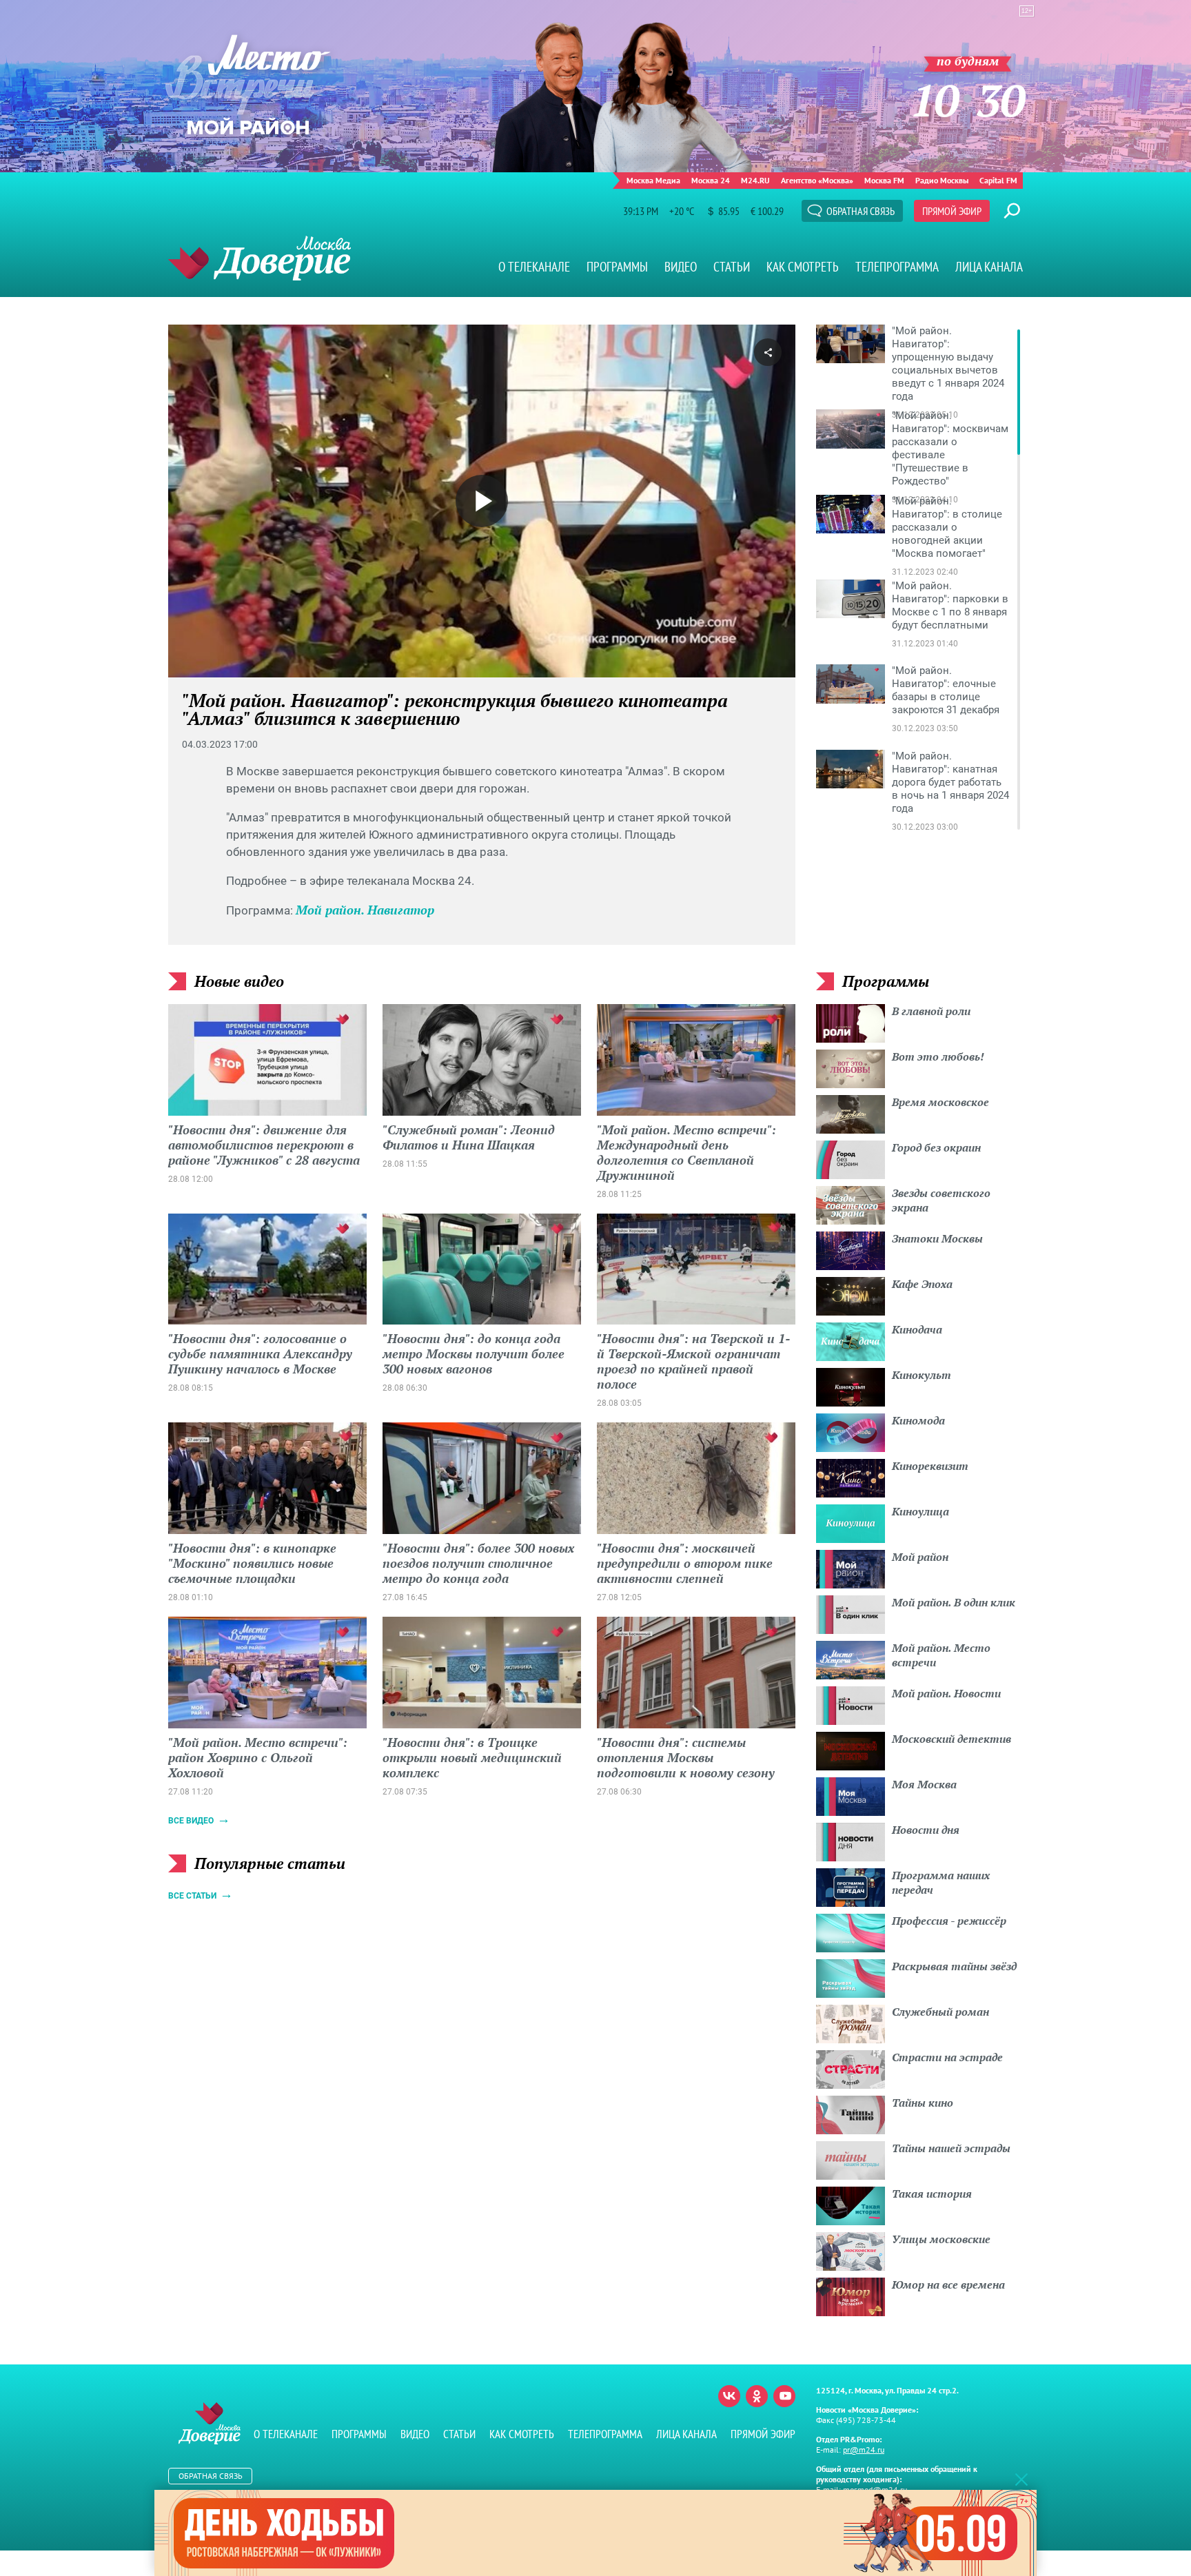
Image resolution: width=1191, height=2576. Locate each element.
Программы (617, 267)
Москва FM (884, 180)
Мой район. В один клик (954, 1602)
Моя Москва (924, 1784)
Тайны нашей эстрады (951, 2148)
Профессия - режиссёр (949, 1921)
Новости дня (926, 1830)
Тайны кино (923, 2103)
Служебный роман (940, 2012)
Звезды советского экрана (941, 1200)
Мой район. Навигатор (365, 910)
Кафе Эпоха (922, 1284)
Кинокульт (922, 1375)
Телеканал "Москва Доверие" (259, 258)
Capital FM (998, 180)
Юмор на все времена (948, 2284)
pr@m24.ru (864, 2450)
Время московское (940, 1102)
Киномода (918, 1420)
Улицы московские (941, 2239)
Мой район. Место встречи (941, 1655)
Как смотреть (803, 267)
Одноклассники (757, 2396)
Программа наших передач (941, 1882)
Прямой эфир (952, 211)
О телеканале (534, 267)
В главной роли (931, 1011)
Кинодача (917, 1329)
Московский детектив (951, 1739)
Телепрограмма (897, 267)
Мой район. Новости (946, 1693)
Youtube (784, 2396)
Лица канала (989, 267)
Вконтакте (729, 2396)
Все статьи (192, 1896)
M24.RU (755, 180)
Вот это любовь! (938, 1056)
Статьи (732, 267)
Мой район (920, 1557)
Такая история (932, 2194)
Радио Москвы (942, 180)
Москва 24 (711, 180)
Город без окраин (936, 1147)
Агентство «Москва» (817, 180)
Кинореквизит (930, 1466)
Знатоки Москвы (937, 1238)
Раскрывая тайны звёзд (954, 1966)
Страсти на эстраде (947, 2057)
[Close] (1021, 2479)
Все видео (191, 1821)
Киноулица (920, 1511)
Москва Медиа (653, 180)
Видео (681, 267)
